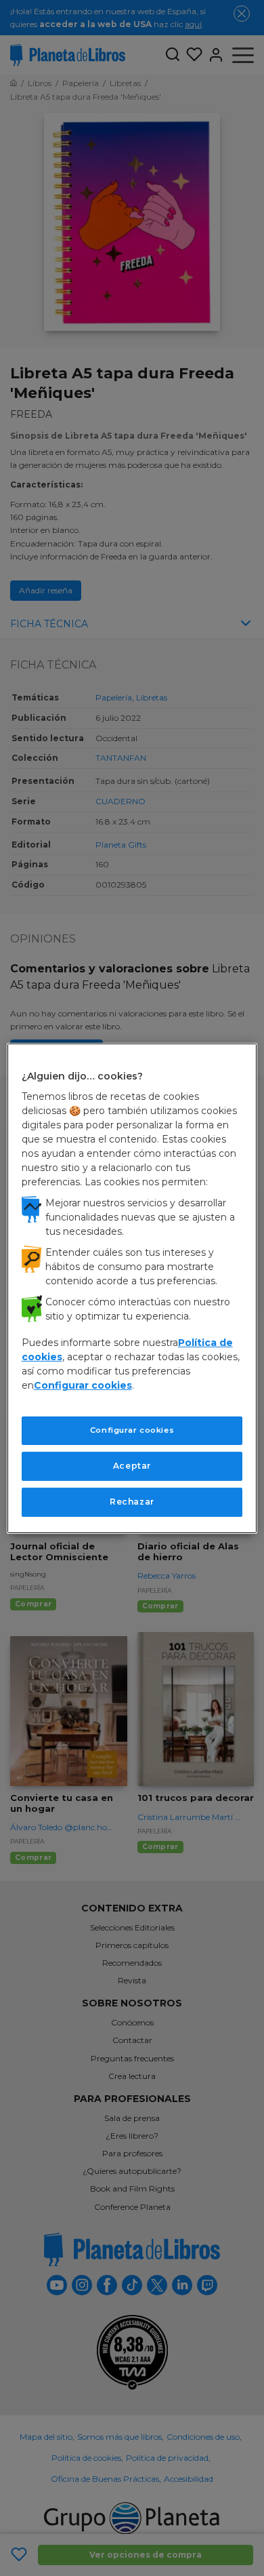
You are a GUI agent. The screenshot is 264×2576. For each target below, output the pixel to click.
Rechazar (132, 1502)
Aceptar (132, 1466)
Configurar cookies (132, 1430)
